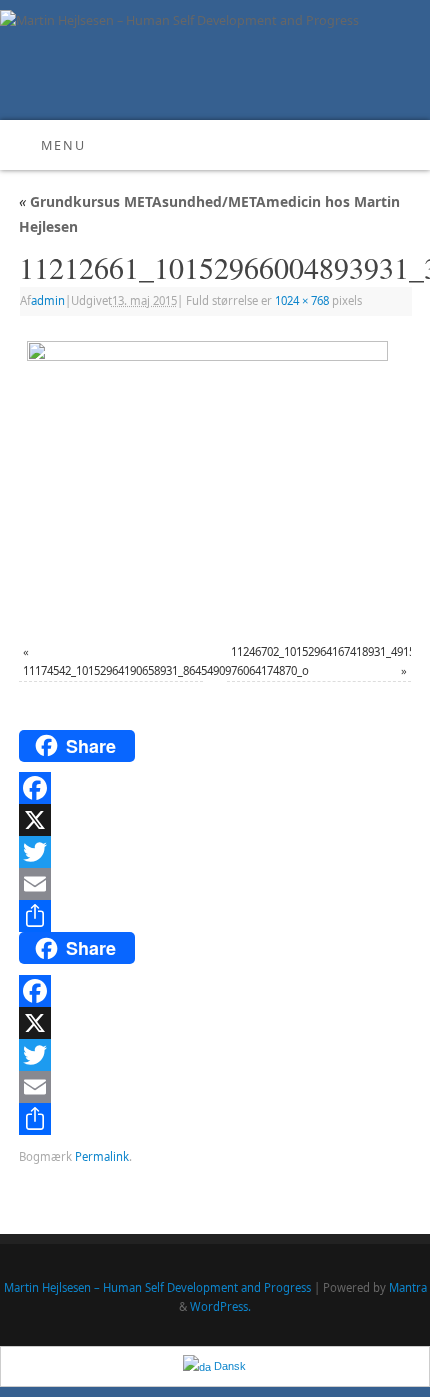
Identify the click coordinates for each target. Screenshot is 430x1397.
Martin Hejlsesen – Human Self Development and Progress (157, 1287)
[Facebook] (215, 788)
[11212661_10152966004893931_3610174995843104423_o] (215, 482)
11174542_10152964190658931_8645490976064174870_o (166, 670)
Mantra (408, 1287)
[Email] (215, 884)
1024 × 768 (302, 300)
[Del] (215, 916)
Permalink (102, 1156)
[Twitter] (215, 852)
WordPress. (220, 1306)
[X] (215, 820)
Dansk (228, 1366)
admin (48, 300)
